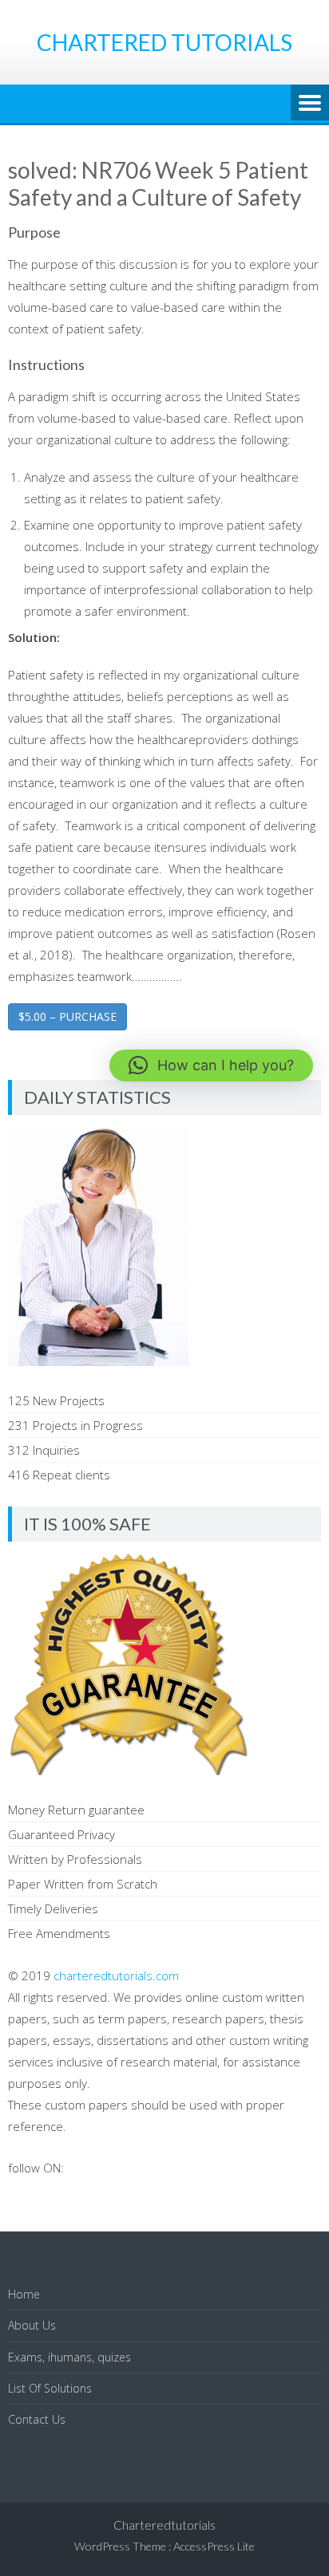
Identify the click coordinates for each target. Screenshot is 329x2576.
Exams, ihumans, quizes (69, 2357)
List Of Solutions (50, 2388)
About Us (32, 2325)
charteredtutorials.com (116, 1975)
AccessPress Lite (214, 2546)
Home (24, 2294)
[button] (211, 1065)
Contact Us (37, 2419)
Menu (310, 104)
